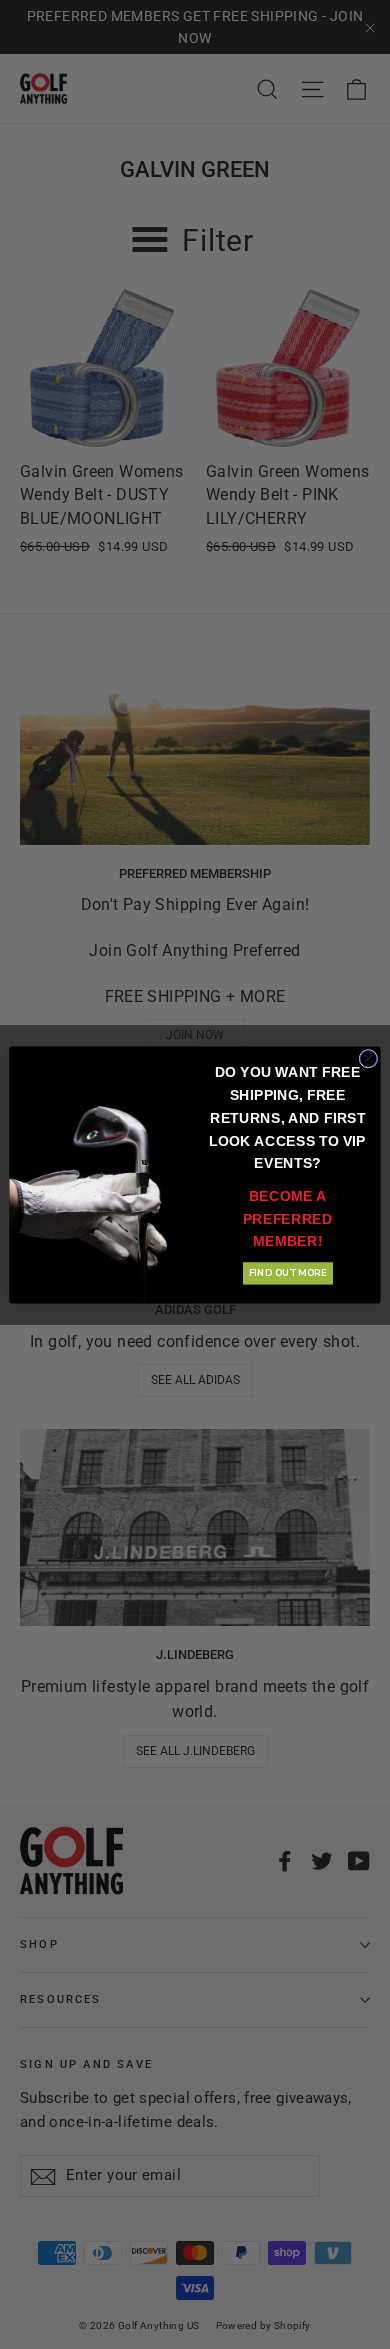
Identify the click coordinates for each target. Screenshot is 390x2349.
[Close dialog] (368, 1058)
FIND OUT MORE (288, 1272)
